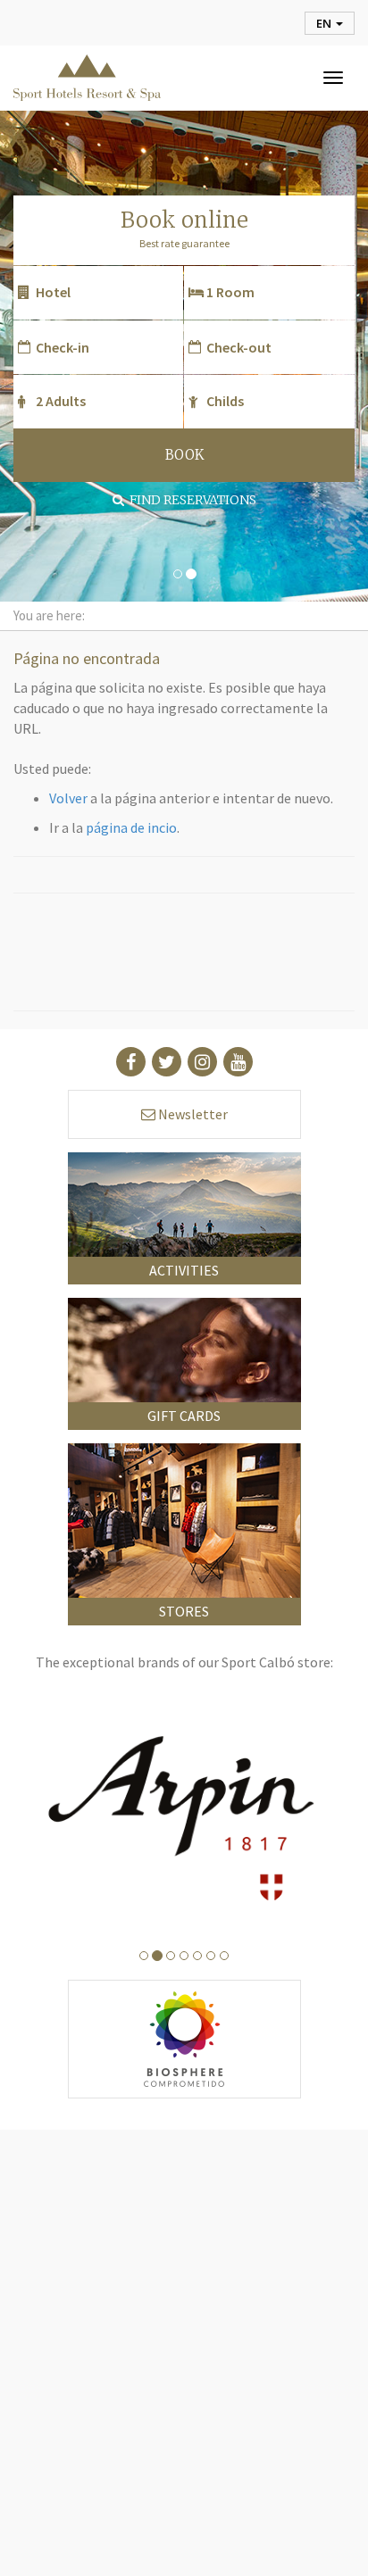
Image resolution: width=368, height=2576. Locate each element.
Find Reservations (190, 500)
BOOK (184, 455)
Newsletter (192, 1114)
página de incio (131, 827)
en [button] (325, 23)
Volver (68, 798)
